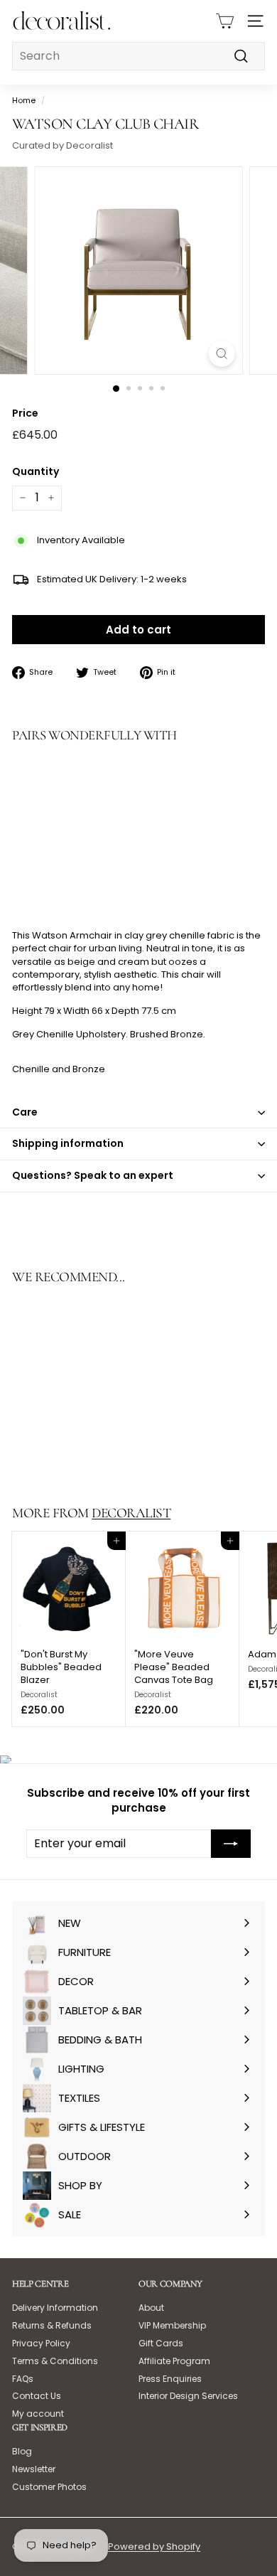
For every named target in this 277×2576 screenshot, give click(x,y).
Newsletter (34, 2469)
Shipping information (68, 1143)
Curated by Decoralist (63, 145)
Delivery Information (55, 2308)
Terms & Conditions (55, 2361)
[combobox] (138, 56)
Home (24, 100)
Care (25, 1112)
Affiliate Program (174, 2361)
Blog (22, 2451)
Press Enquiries (170, 2379)
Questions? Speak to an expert (93, 1175)
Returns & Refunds (52, 2325)
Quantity (36, 472)
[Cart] (225, 21)
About (151, 2308)
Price (25, 413)
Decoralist (131, 1513)
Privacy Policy (41, 2343)
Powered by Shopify (154, 2546)
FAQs (23, 2379)
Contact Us (37, 2396)
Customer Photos (49, 2487)
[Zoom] (221, 354)
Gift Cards (161, 2343)
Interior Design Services (188, 2396)
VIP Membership (172, 2325)
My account (38, 2414)
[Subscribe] (231, 1844)
